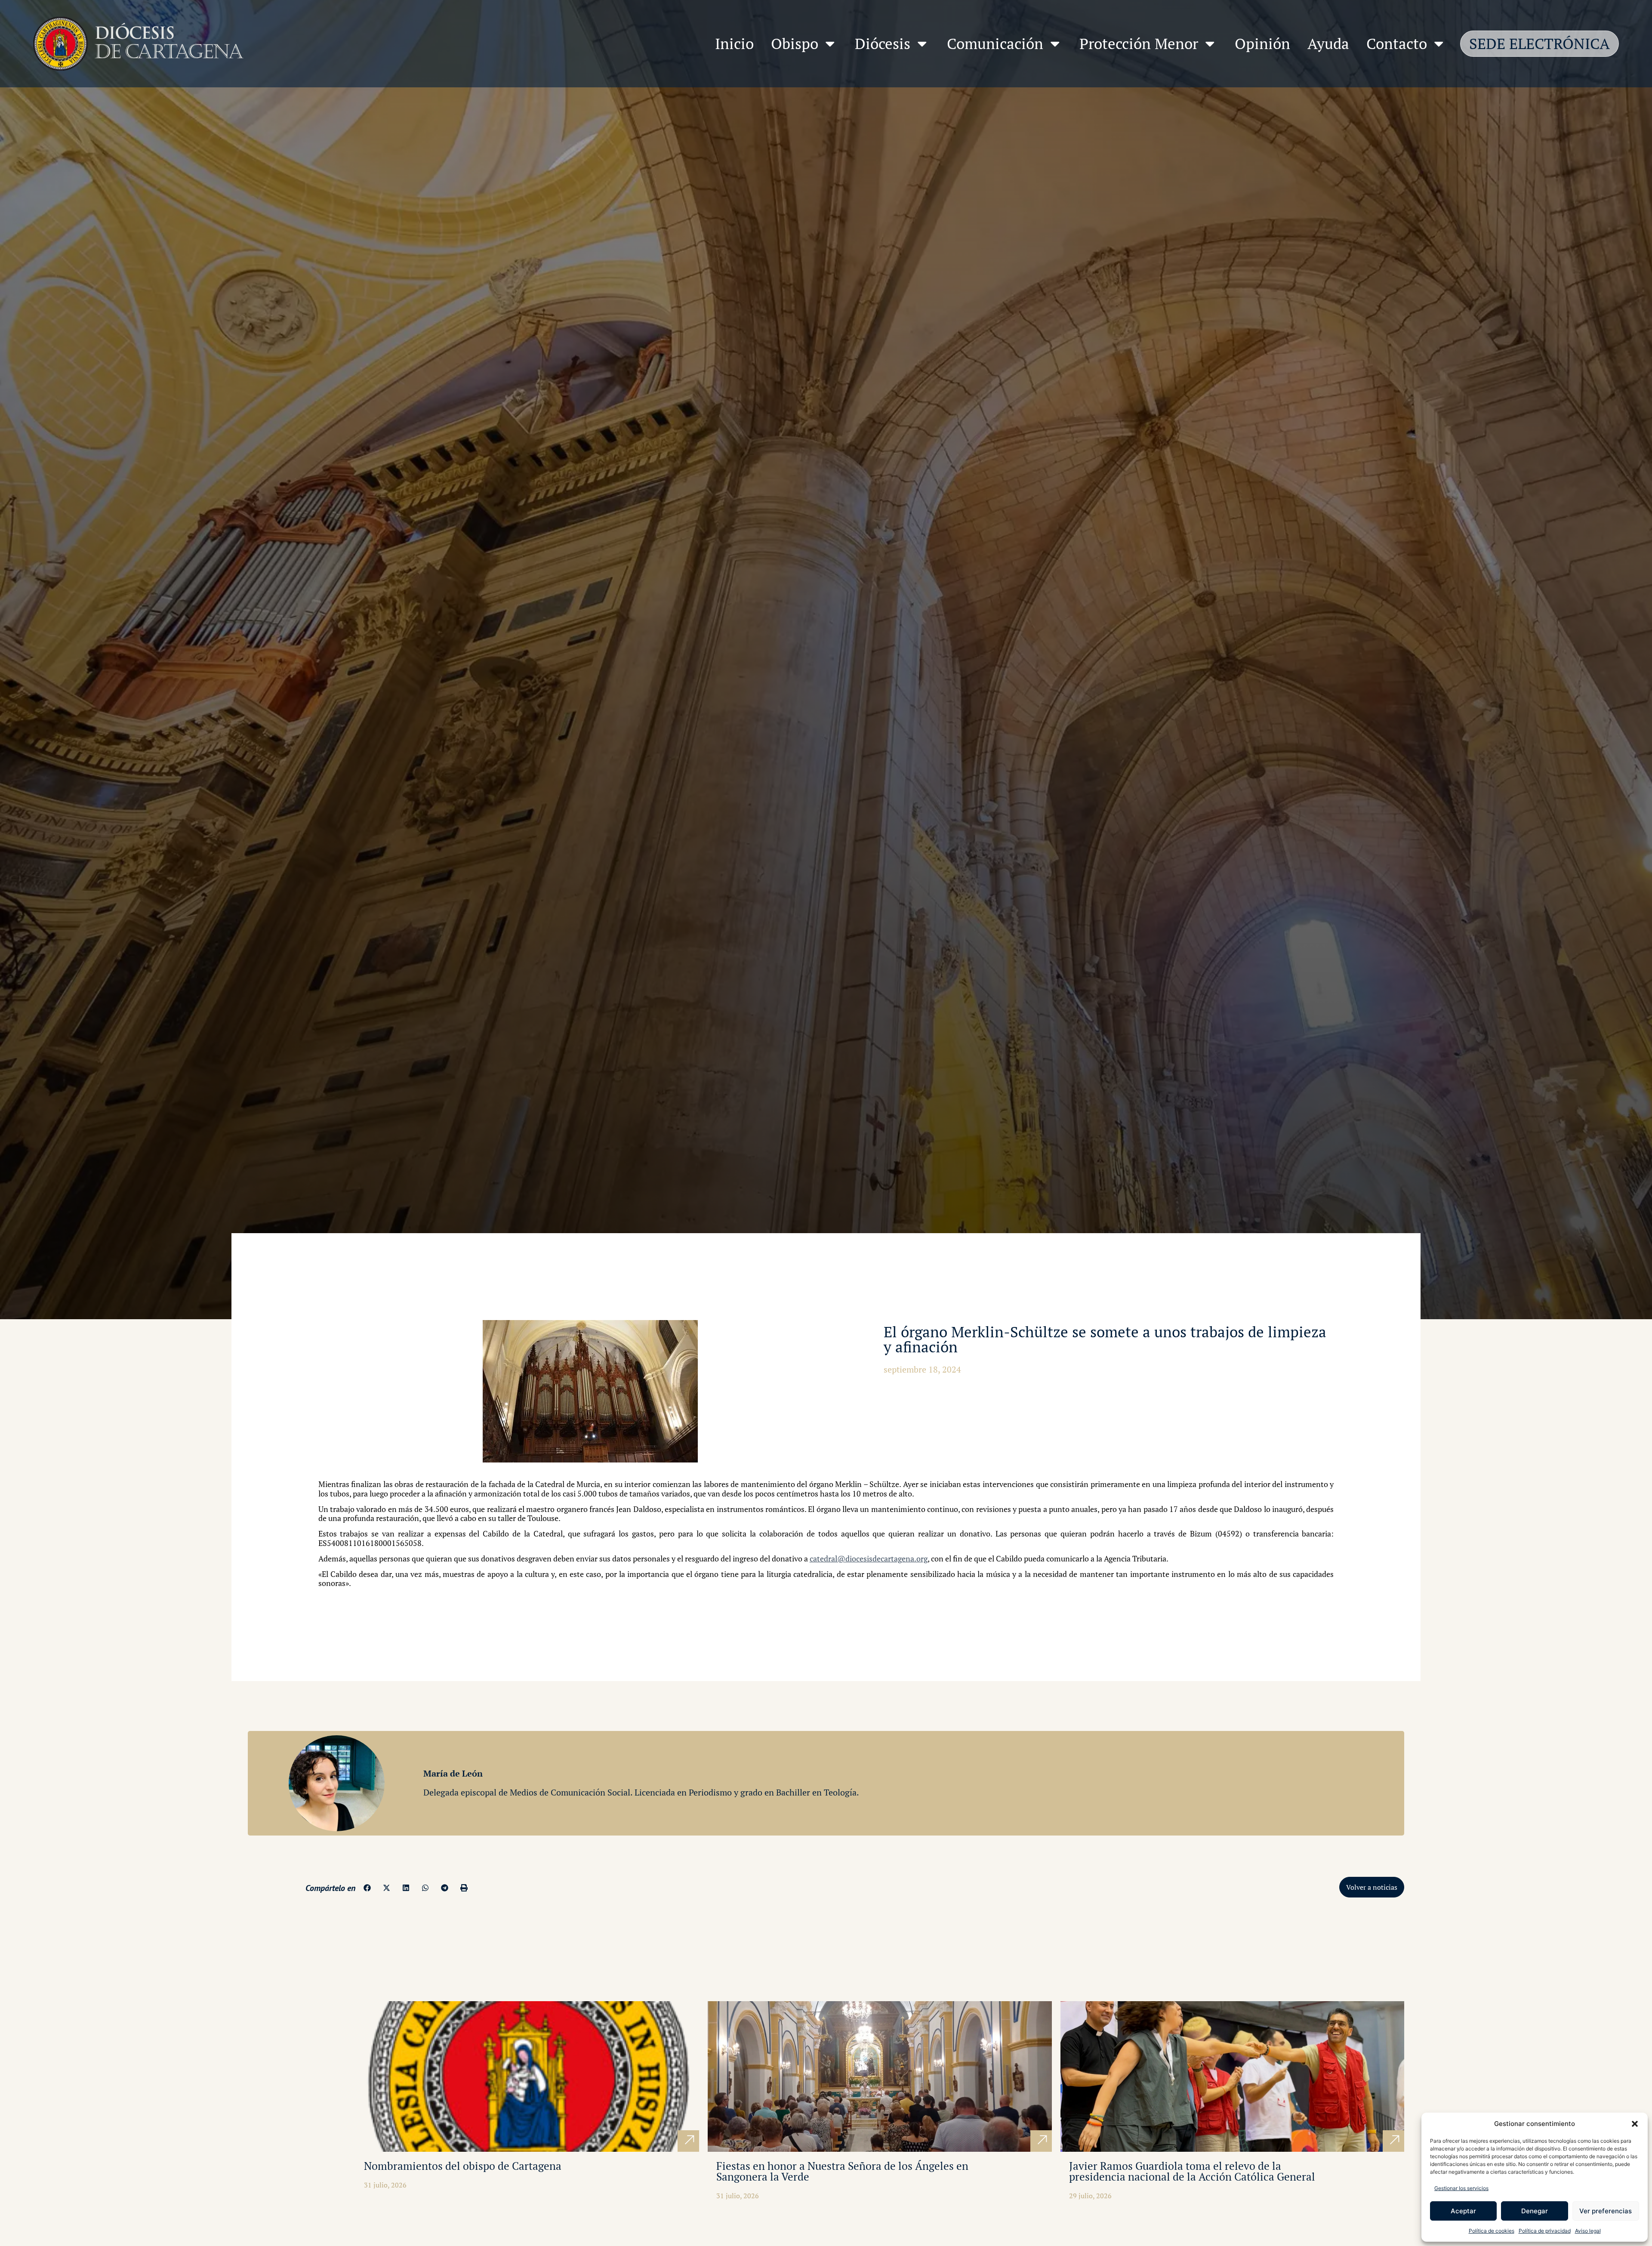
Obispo (795, 43)
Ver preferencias (1606, 2211)
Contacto (1397, 43)
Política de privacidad (1545, 2231)
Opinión (1262, 43)
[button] (1635, 2124)
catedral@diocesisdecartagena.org (869, 1558)
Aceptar (1463, 2211)
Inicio (734, 43)
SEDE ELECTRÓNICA (1540, 43)
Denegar (1535, 2211)
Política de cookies (1492, 2231)
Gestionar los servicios (1461, 2188)
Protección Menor (1139, 43)
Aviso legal (1588, 2231)
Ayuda (1328, 43)
